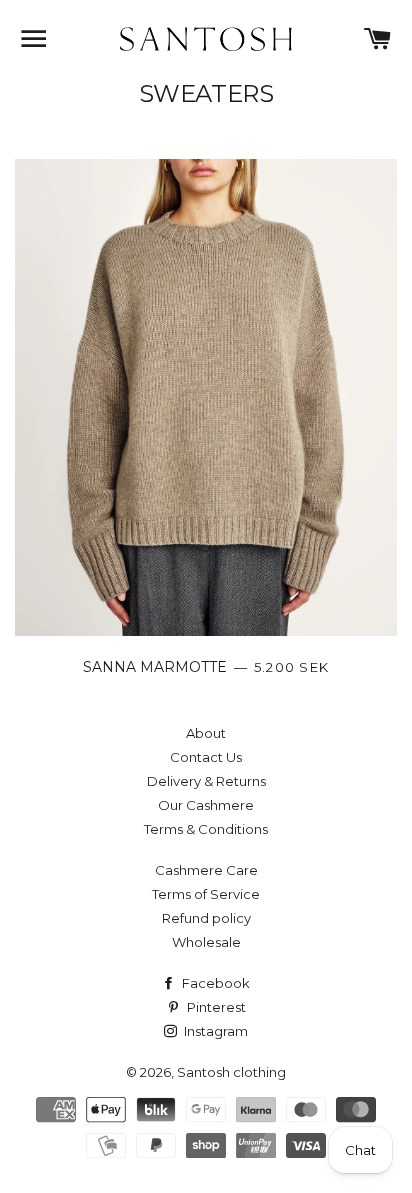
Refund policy (206, 918)
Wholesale (206, 942)
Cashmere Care (206, 870)
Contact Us (206, 757)
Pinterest (215, 1007)
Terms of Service (206, 894)
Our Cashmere (206, 805)
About (206, 733)
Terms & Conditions (206, 829)
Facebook (214, 983)
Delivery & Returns (206, 781)
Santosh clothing (231, 1072)
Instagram (214, 1031)
